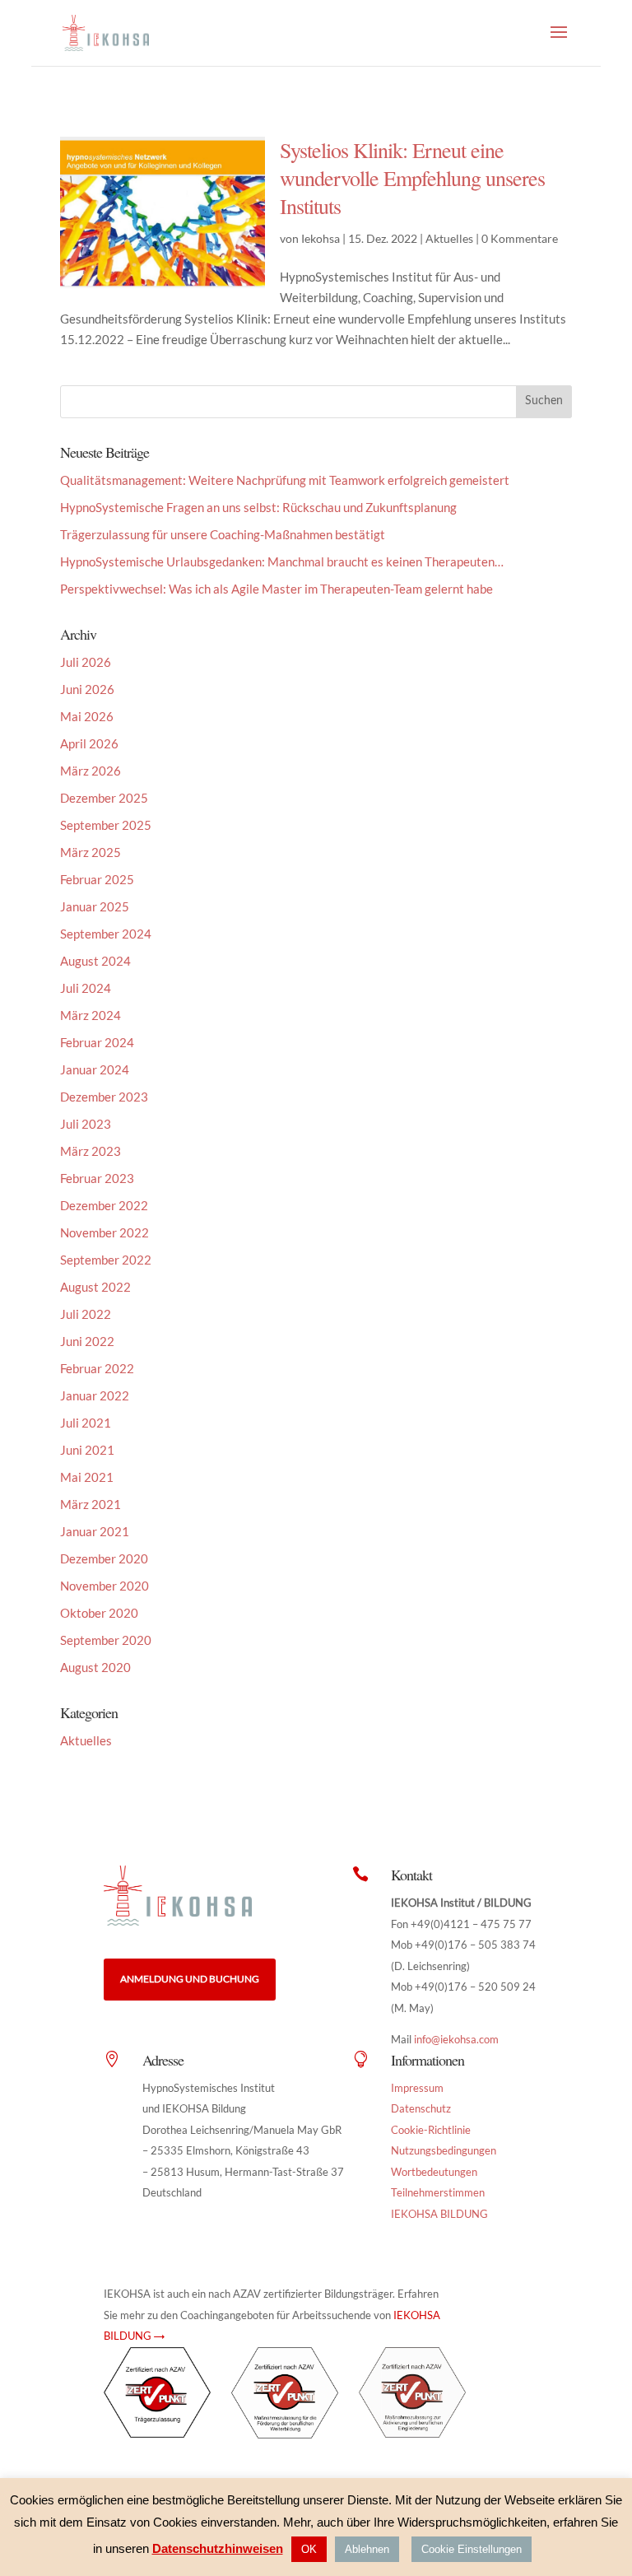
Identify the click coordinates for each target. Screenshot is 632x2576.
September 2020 (106, 1640)
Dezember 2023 (104, 1097)
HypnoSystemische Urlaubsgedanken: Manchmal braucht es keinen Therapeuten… (282, 561)
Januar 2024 (95, 1069)
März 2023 (91, 1151)
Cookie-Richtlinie (431, 2130)
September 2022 (106, 1260)
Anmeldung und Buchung (190, 1979)
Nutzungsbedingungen (444, 2150)
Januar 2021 (95, 1531)
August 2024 (95, 961)
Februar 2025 (97, 879)
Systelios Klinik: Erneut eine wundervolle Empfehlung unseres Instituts (412, 178)
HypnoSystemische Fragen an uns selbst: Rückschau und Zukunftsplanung (258, 507)
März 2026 (91, 771)
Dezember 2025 (104, 798)
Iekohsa (321, 238)
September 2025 (106, 825)
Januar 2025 (95, 906)
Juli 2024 (86, 988)
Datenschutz (421, 2108)
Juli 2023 (86, 1124)
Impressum (417, 2088)
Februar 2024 (97, 1042)
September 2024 (106, 934)
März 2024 (91, 1015)
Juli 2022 (86, 1314)
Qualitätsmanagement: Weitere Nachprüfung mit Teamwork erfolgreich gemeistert (285, 480)
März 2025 (91, 852)
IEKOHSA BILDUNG (439, 2214)
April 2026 (89, 743)
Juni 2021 (87, 1450)
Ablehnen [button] (367, 2549)
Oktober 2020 (99, 1613)
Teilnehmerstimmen (438, 2192)
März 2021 (91, 1504)
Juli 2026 (86, 662)
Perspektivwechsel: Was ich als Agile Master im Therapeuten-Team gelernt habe (276, 589)
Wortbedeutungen (434, 2172)
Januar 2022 (95, 1395)
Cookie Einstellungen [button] (472, 2549)
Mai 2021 (87, 1477)
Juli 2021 (86, 1423)
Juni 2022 (87, 1341)
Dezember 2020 (104, 1558)
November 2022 (105, 1232)
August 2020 (95, 1667)
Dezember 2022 (104, 1205)
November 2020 (105, 1586)
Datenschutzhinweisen (218, 2548)
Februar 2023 (97, 1178)
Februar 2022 (97, 1368)
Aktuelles (449, 238)
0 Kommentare (520, 238)
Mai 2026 (87, 716)
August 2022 (95, 1287)
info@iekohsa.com (456, 2039)
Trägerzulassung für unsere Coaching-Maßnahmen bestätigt (223, 534)
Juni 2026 (87, 689)
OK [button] (309, 2549)
